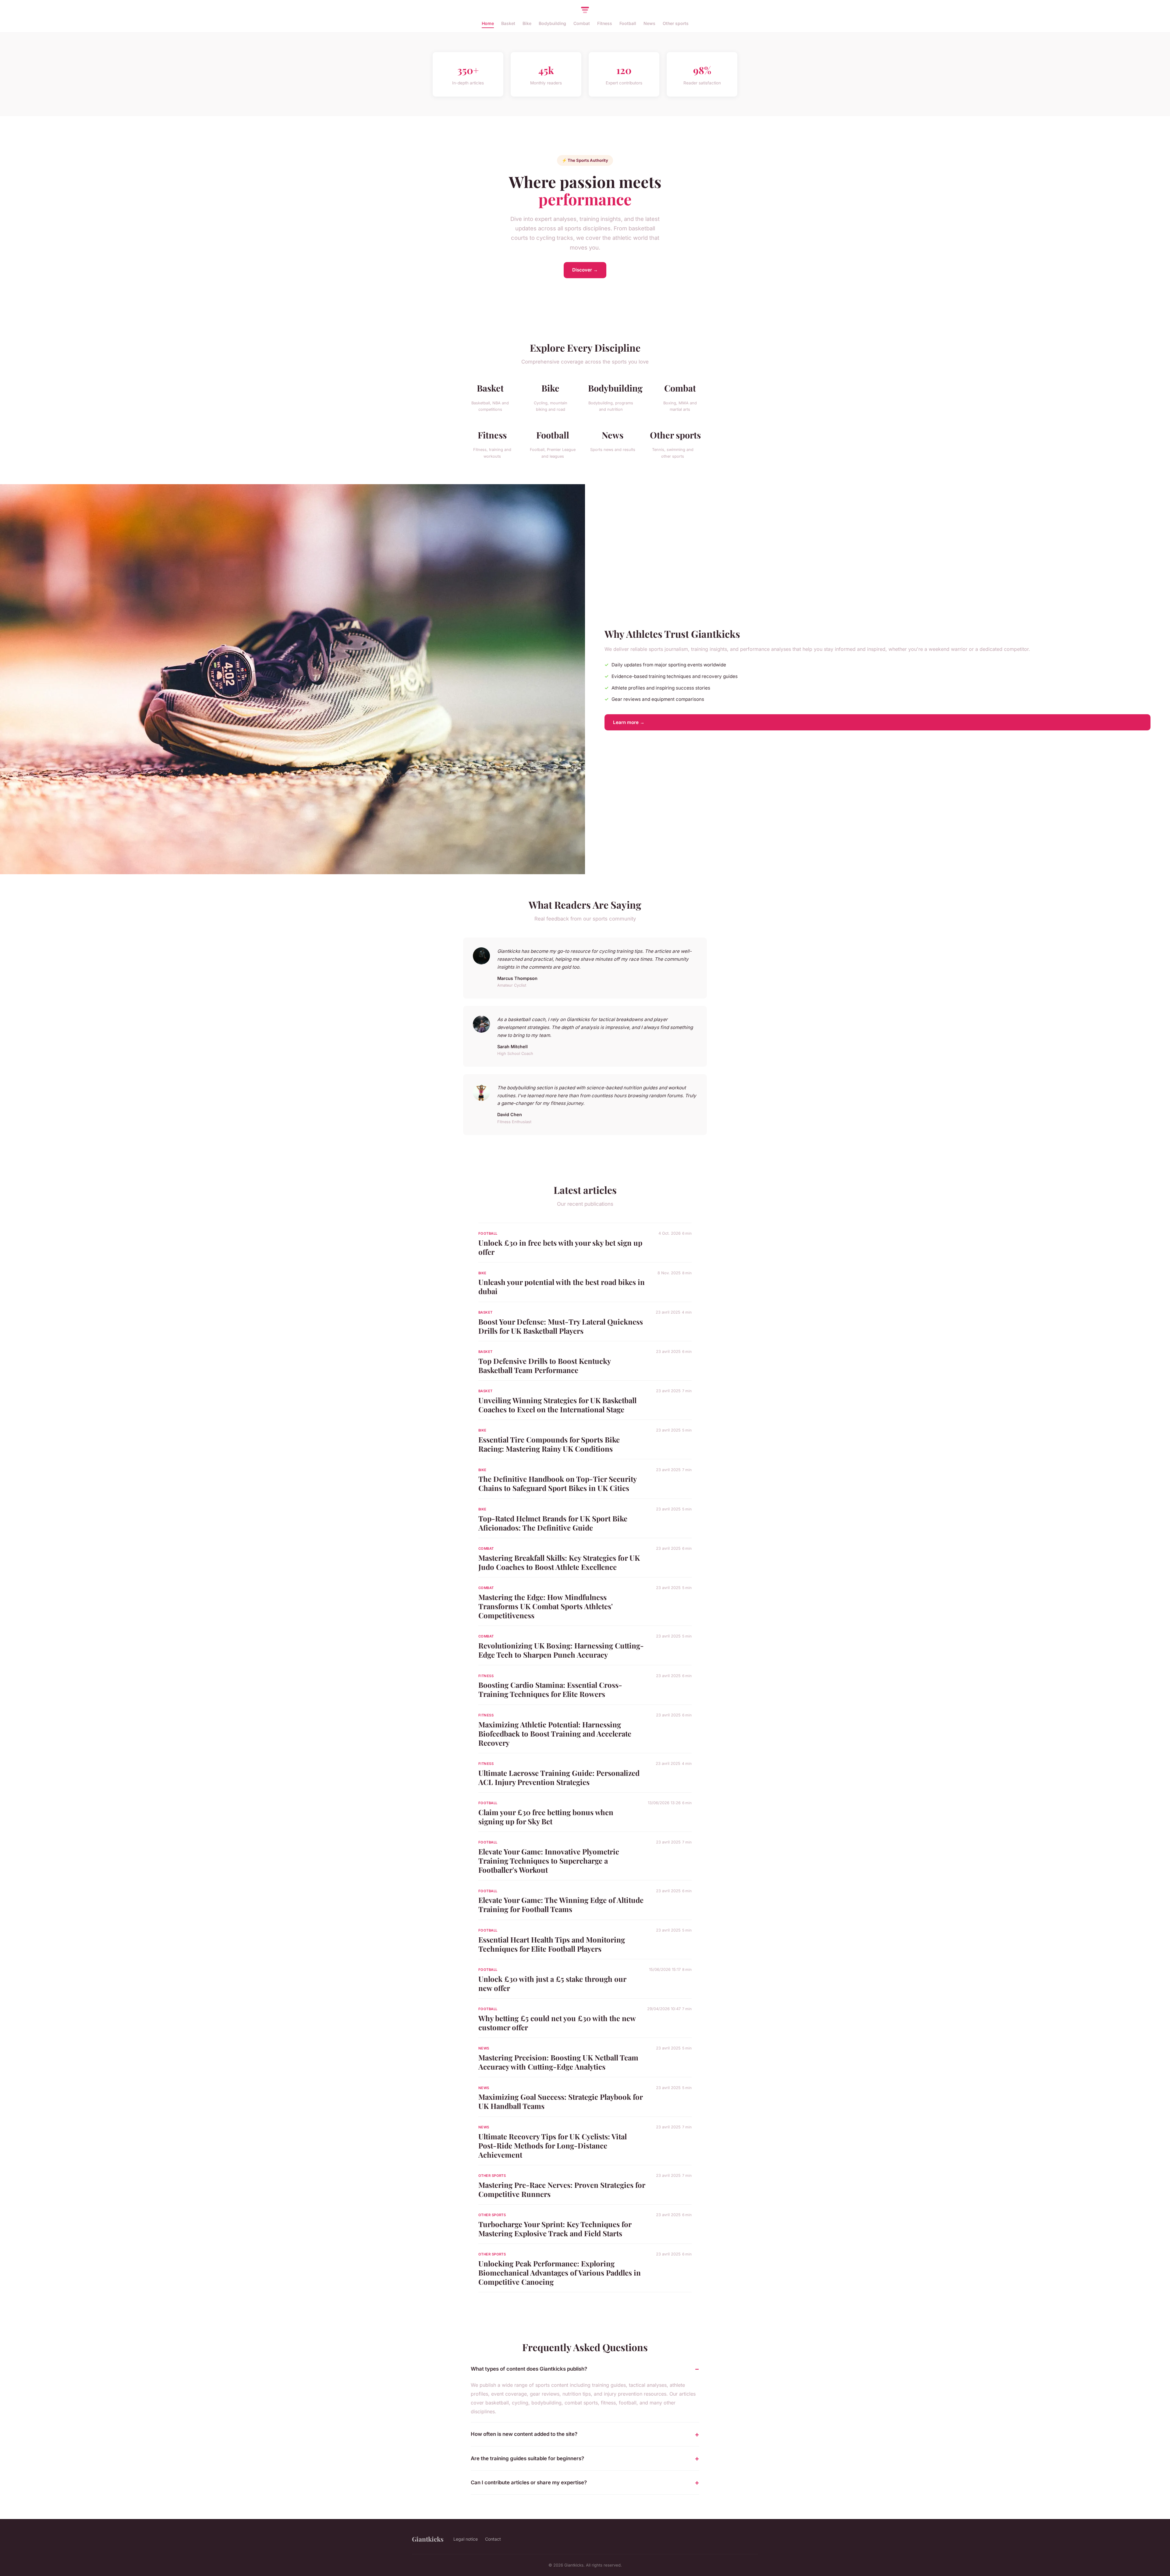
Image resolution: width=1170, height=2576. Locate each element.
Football (628, 23)
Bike (527, 23)
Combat (582, 23)
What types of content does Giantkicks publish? (529, 2369)
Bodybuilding (552, 23)
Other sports (676, 23)
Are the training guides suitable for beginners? (527, 2458)
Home (488, 23)
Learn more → (629, 722)
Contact (493, 2539)
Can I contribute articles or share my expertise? (529, 2482)
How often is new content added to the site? (524, 2434)
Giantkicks (428, 2539)
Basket (508, 23)
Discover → (585, 270)
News (649, 23)
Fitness (605, 23)
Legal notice (466, 2539)
